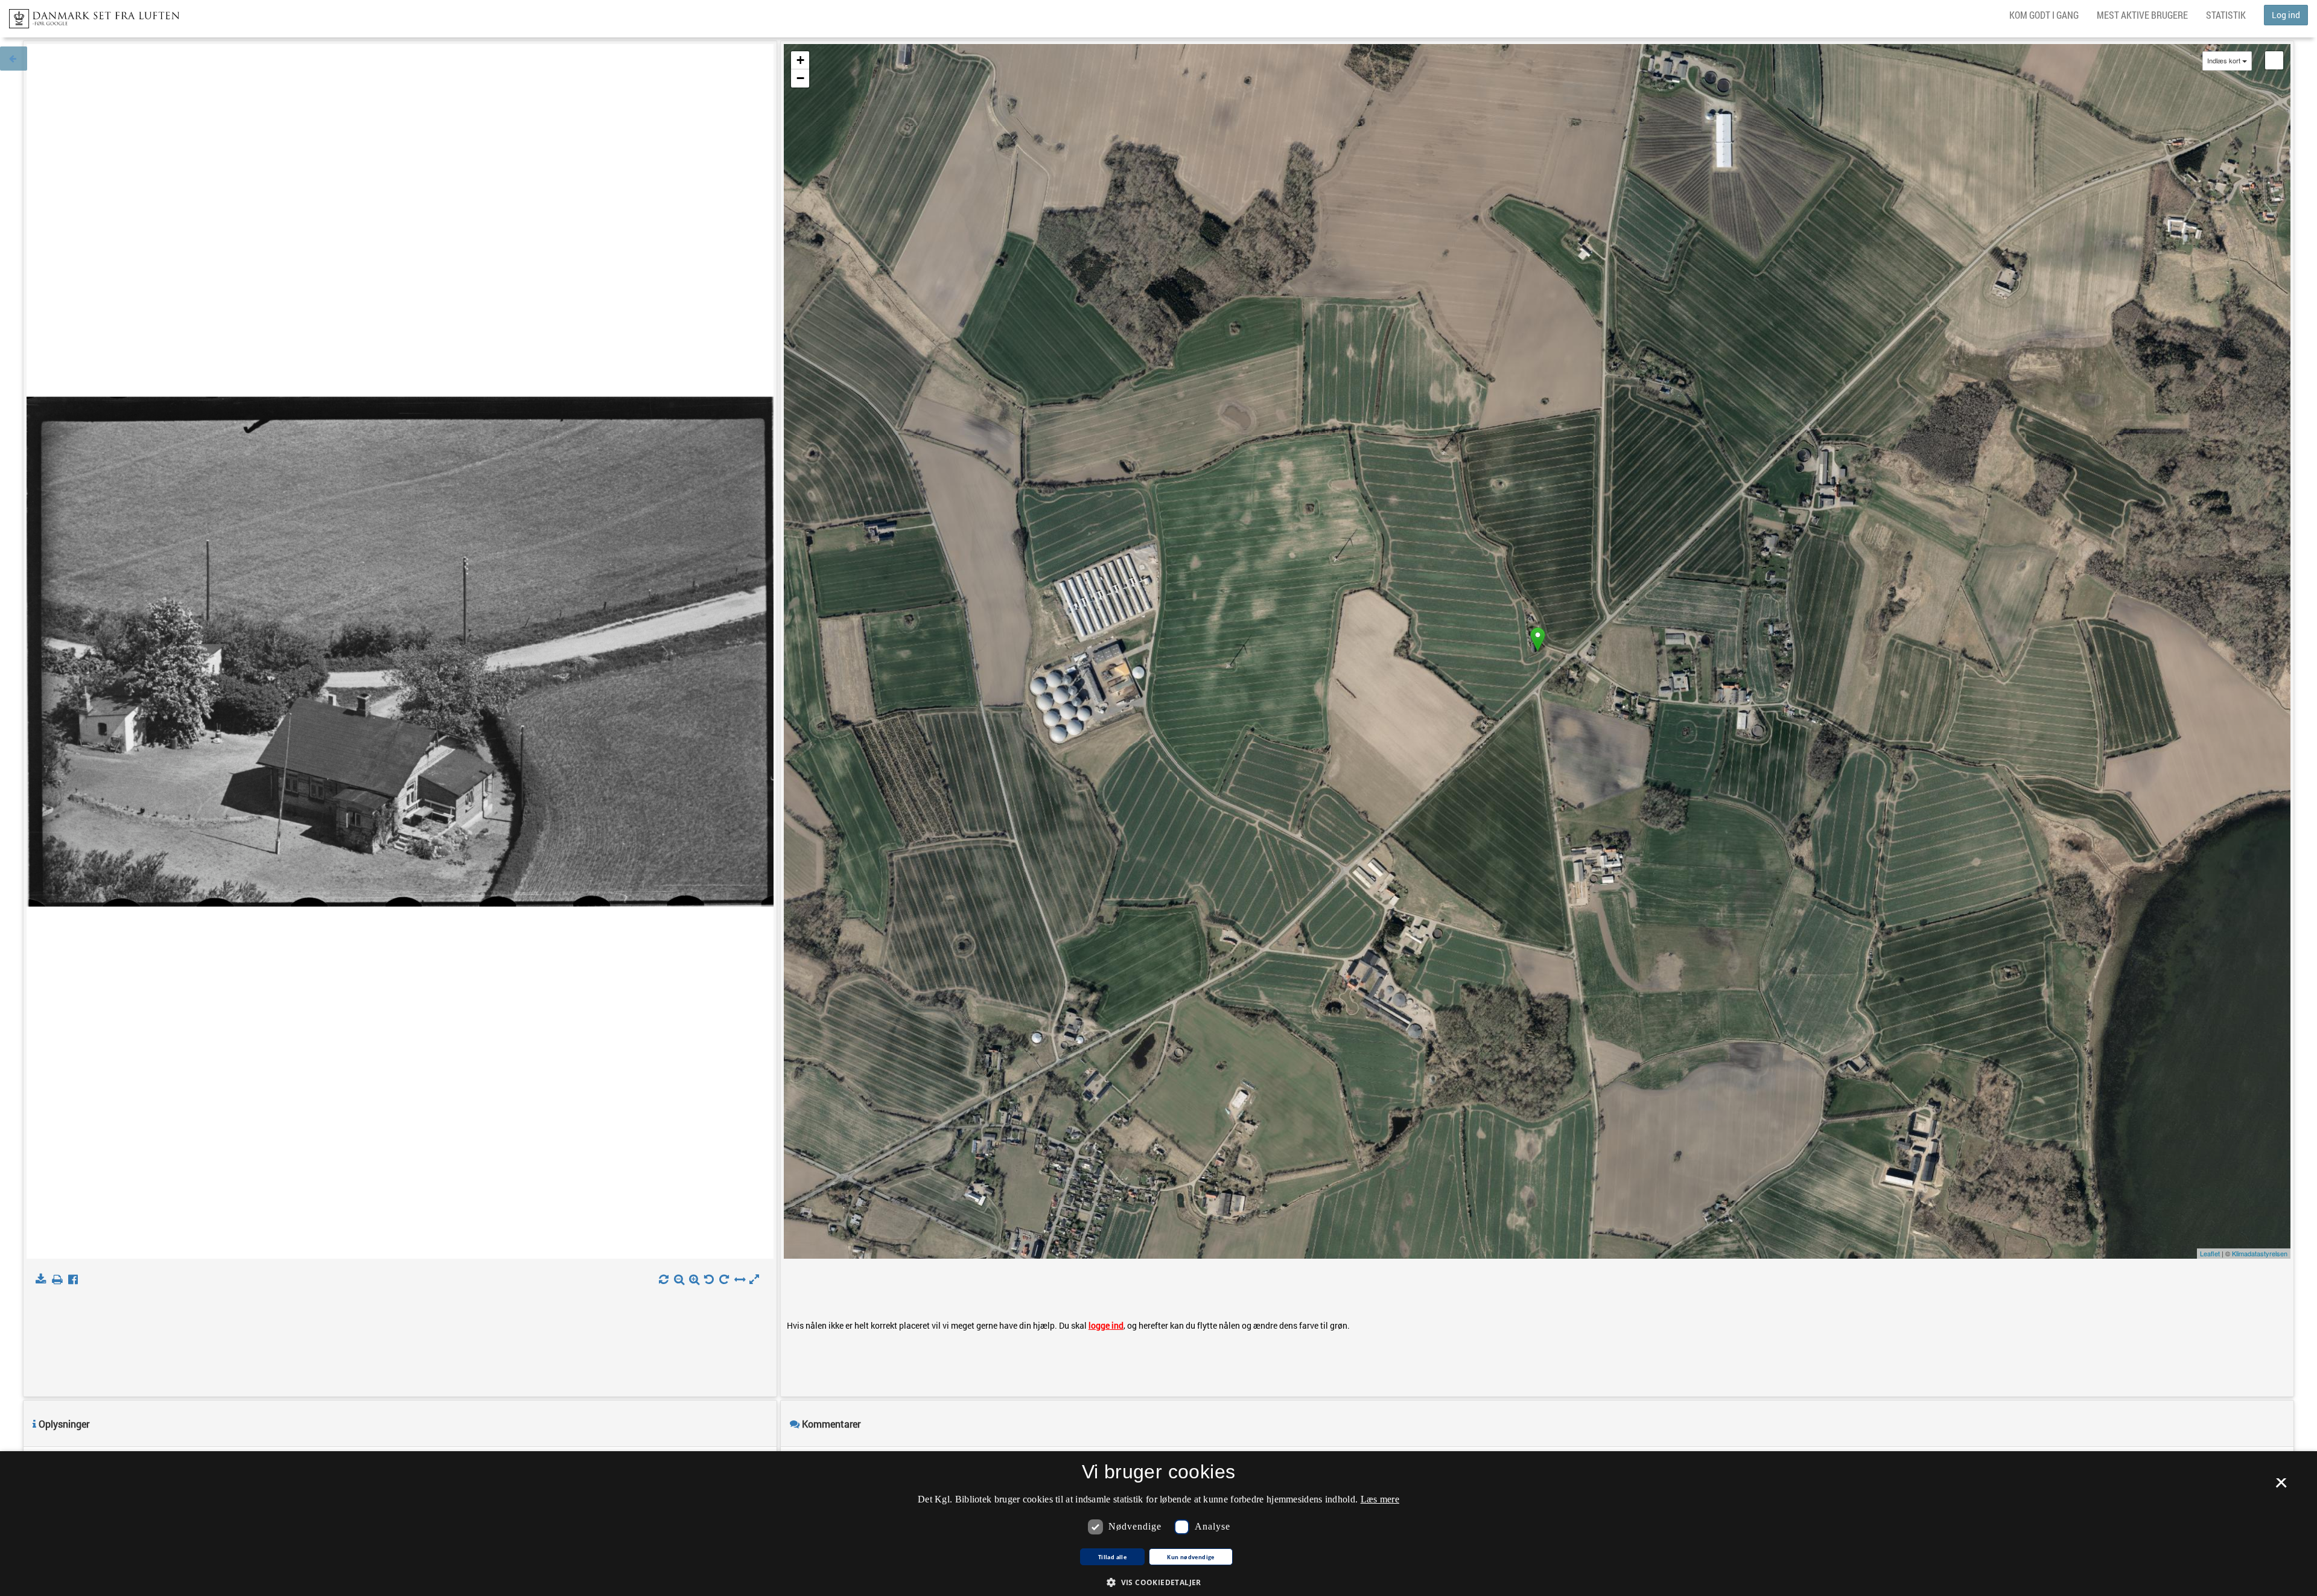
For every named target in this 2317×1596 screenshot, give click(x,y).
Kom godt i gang (2044, 15)
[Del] (76, 1280)
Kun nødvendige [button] (1191, 1557)
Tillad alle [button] (1112, 1557)
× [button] (2281, 1487)
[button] (1158, 1582)
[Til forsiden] (90, 15)
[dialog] (1158, 1524)
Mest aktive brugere (2142, 15)
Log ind (2286, 15)
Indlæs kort (2224, 61)
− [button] (800, 78)
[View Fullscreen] (2274, 60)
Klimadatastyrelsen (2260, 1253)
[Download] (43, 1280)
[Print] (59, 1280)
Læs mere (1380, 1499)
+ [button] (800, 60)
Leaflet (2210, 1253)
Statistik (2226, 15)
